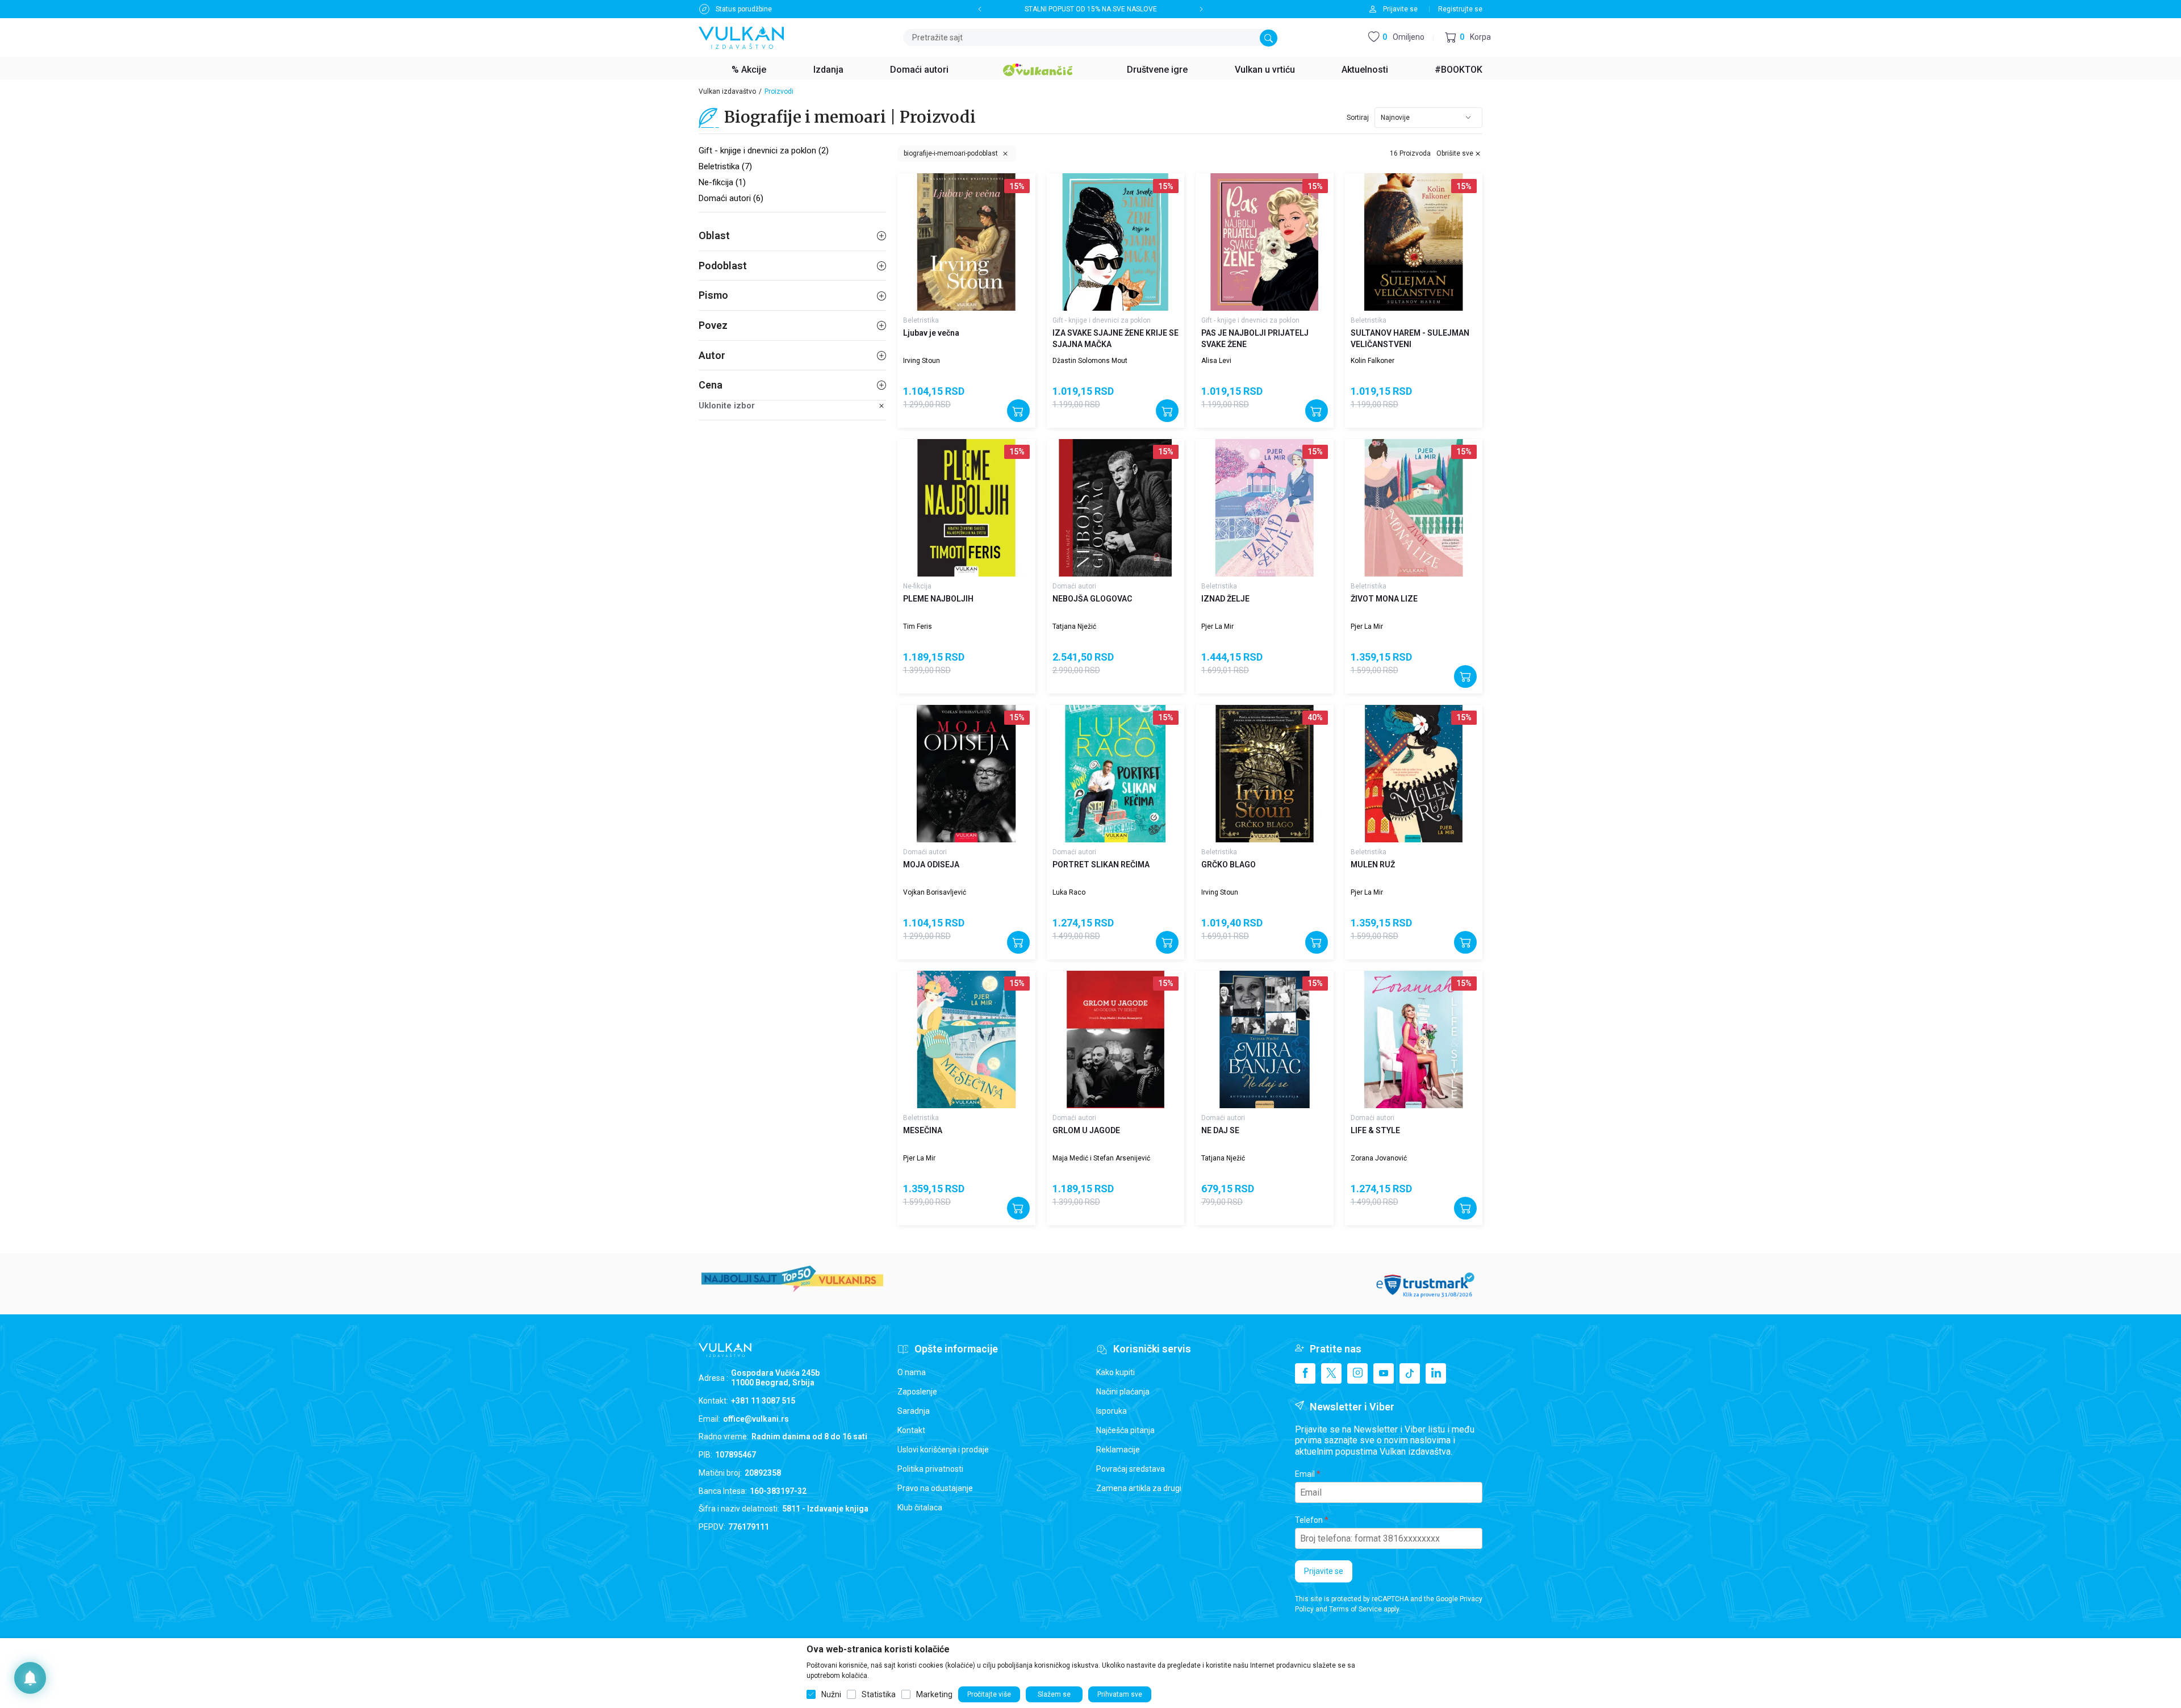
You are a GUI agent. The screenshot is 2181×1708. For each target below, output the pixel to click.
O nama (912, 1372)
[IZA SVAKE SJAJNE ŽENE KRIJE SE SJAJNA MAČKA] (1116, 242)
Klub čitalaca (920, 1507)
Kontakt (911, 1430)
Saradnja (914, 1411)
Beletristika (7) (725, 166)
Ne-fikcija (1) (722, 182)
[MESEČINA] (966, 1040)
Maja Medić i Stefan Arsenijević (1101, 1158)
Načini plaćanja (1123, 1392)
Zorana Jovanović (1379, 1158)
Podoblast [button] (723, 266)
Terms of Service (1355, 1609)
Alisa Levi (1216, 361)
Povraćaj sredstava (1131, 1469)
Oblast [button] (714, 235)
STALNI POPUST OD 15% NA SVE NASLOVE (1091, 9)
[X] (1331, 1373)
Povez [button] (713, 325)
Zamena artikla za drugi (1139, 1488)
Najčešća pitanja (1125, 1430)
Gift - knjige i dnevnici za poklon (1102, 320)
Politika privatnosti (930, 1469)
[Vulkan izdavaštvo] (741, 37)
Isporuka (1112, 1411)
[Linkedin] (1436, 1373)
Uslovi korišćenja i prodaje (943, 1450)
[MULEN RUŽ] (1414, 774)
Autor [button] (712, 355)
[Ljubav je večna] (966, 242)
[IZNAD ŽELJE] (1265, 508)
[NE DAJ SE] (1265, 1040)
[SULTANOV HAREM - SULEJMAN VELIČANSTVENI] (1414, 242)
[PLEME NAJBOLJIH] (966, 508)
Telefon (1309, 1520)
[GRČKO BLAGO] (1265, 774)
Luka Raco (1069, 892)
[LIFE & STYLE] (1414, 1040)
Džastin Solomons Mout (1090, 361)
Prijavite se (1324, 1571)
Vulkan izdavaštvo (727, 91)
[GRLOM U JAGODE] (1116, 1040)
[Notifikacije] (30, 1678)
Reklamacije (1118, 1450)
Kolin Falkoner (1372, 361)
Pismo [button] (713, 295)
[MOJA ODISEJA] (966, 774)
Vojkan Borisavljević (935, 892)
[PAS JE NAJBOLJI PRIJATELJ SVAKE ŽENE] (1265, 242)
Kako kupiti (1115, 1372)
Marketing (934, 1694)
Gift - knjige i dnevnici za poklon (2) (764, 151)
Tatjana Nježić (1074, 627)
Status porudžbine (744, 9)
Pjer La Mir (1217, 627)
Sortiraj (1358, 118)
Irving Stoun (922, 361)
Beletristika (921, 320)
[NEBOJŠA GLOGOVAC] (1116, 508)
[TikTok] (1410, 1373)
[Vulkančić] (1038, 68)
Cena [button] (711, 385)
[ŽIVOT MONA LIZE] (1414, 508)
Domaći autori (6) (731, 198)
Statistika (879, 1694)
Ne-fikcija (917, 586)
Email (1305, 1474)
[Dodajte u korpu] (1018, 411)
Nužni (831, 1694)
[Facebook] (1305, 1373)
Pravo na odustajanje (935, 1488)
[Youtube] (1384, 1373)
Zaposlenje (917, 1392)
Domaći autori (1074, 586)
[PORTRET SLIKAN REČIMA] (1116, 774)
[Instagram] (1357, 1373)
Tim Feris (918, 627)
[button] (1468, 38)
